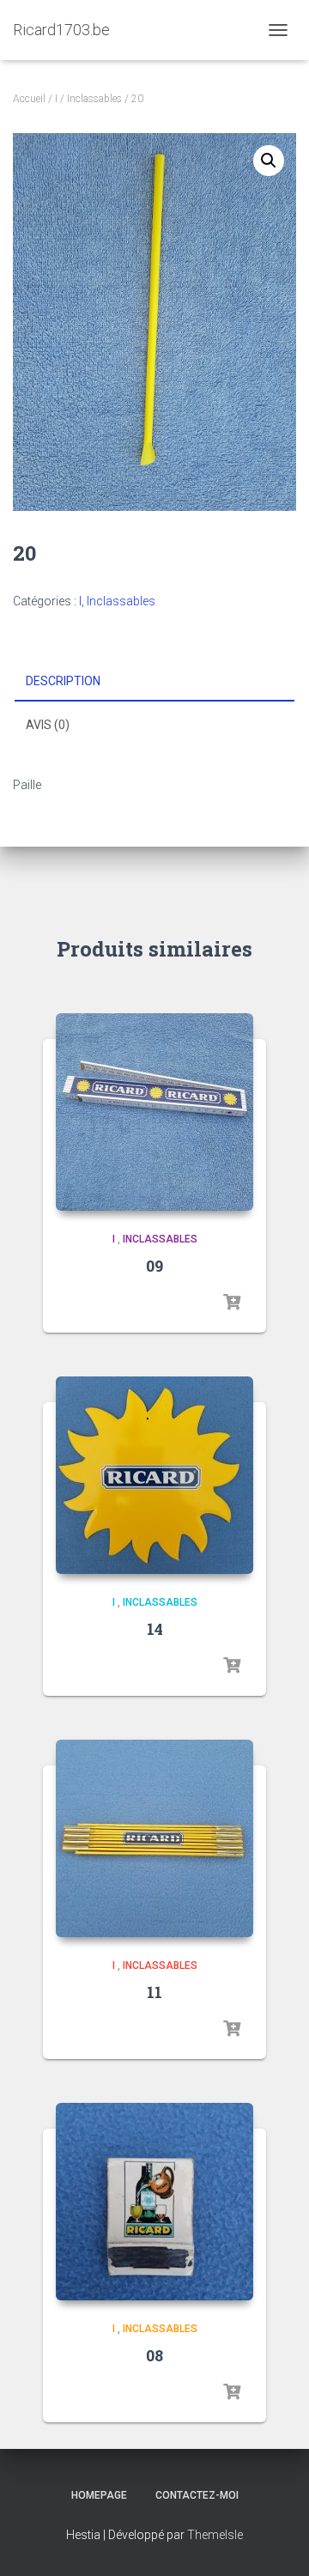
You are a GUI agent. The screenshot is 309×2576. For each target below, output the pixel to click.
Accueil (29, 99)
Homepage (99, 2495)
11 (154, 1992)
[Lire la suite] (232, 1303)
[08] (154, 2202)
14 (155, 1629)
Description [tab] (63, 681)
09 (154, 1266)
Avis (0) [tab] (48, 725)
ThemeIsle (215, 2535)
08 (154, 2355)
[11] (154, 1838)
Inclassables (94, 99)
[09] (154, 1112)
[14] (154, 1475)
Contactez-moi (197, 2495)
